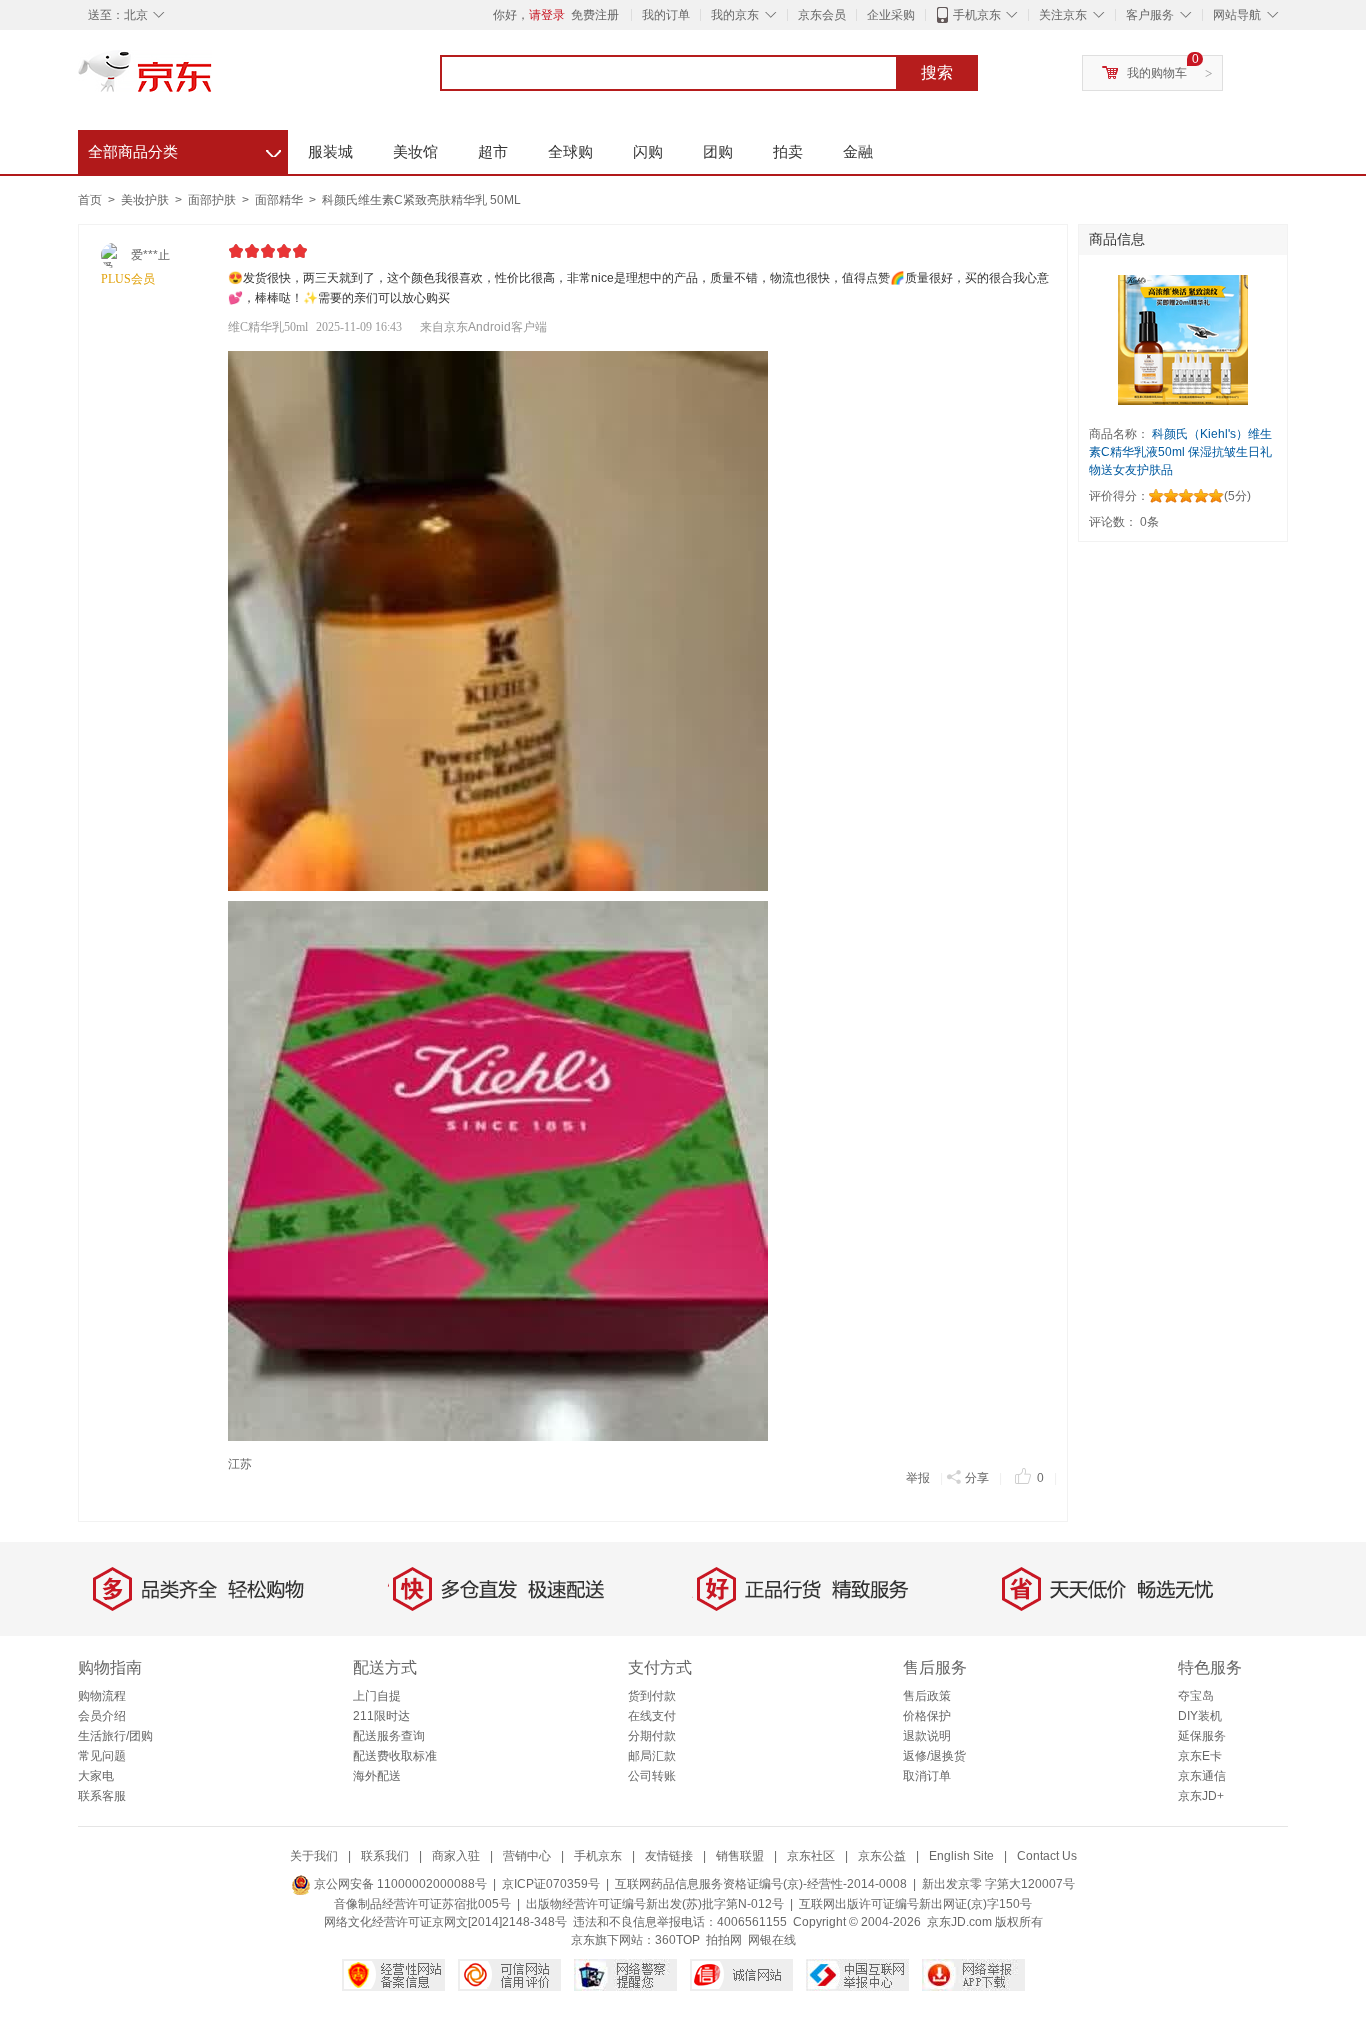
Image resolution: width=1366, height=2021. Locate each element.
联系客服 (102, 1796)
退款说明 (927, 1736)
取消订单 (927, 1776)
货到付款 (652, 1696)
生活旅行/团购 (115, 1736)
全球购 (570, 151)
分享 (977, 1478)
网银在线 (772, 1940)
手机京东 (977, 15)
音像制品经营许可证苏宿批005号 (422, 1904)
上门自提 (377, 1696)
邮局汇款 (652, 1756)
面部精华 (280, 200)
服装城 (330, 151)
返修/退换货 (934, 1756)
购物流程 (102, 1696)
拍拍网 (724, 1940)
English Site (961, 1856)
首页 (90, 200)
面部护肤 (213, 200)
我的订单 (666, 15)
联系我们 (385, 1856)
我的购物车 (1157, 73)
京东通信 (1202, 1776)
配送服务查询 (389, 1736)
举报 (918, 1478)
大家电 (96, 1776)
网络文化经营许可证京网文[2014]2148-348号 (445, 1922)
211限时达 (381, 1716)
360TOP (677, 1940)
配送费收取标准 (395, 1756)
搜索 (937, 72)
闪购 (648, 151)
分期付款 (652, 1736)
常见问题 (102, 1756)
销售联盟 (740, 1856)
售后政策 (927, 1696)
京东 (213, 80)
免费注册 (595, 15)
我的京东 (735, 15)
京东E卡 (1200, 1756)
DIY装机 (1200, 1716)
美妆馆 (415, 151)
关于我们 (314, 1856)
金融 (858, 151)
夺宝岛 (1196, 1696)
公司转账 (652, 1776)
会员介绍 (102, 1716)
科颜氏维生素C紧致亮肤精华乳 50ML (421, 200)
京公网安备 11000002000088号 (399, 1884)
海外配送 (377, 1776)
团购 (718, 151)
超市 (493, 151)
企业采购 (891, 15)
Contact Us (1047, 1856)
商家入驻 (456, 1856)
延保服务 (1202, 1736)
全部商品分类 (184, 149)
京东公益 (882, 1856)
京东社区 (811, 1856)
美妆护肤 (146, 200)
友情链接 (669, 1856)
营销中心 (527, 1856)
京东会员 (822, 15)
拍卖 (788, 151)
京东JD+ (1201, 1796)
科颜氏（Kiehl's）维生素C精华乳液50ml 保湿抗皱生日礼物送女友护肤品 (1180, 452)
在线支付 (652, 1716)
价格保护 (927, 1716)
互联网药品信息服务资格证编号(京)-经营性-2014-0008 (761, 1884)
